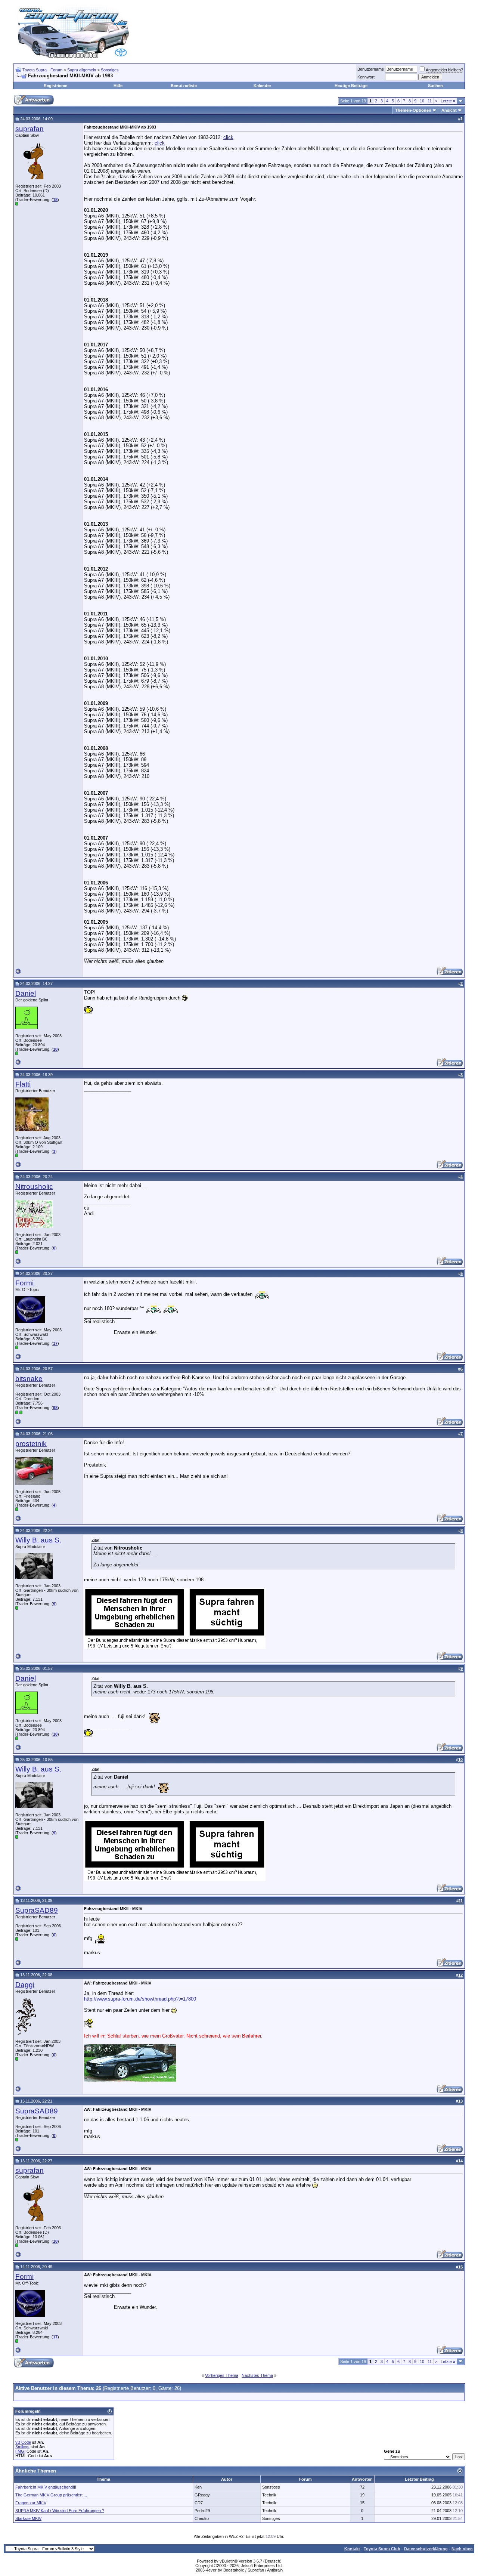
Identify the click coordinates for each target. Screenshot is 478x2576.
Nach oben (462, 2549)
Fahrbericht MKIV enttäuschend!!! (46, 2487)
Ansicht (449, 110)
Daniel (26, 993)
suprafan (30, 129)
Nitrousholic (34, 1187)
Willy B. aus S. (38, 1540)
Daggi (25, 1985)
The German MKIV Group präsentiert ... (51, 2495)
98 (55, 1408)
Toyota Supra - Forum (42, 70)
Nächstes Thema (257, 2375)
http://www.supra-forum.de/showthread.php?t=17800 (140, 1999)
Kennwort (366, 77)
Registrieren (56, 86)
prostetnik (31, 1444)
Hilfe (118, 86)
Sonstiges (110, 70)
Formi (24, 1283)
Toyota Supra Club (382, 2549)
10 (422, 101)
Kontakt (352, 2549)
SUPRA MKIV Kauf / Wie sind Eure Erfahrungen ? (60, 2511)
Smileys (22, 2447)
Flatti (23, 1084)
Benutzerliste (184, 86)
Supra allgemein (82, 70)
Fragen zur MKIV (31, 2503)
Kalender (262, 86)
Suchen (435, 86)
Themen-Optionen (413, 110)
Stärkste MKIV (28, 2518)
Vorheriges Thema (222, 2375)
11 (430, 101)
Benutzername (371, 69)
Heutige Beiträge (351, 86)
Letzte (448, 101)
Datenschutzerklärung (426, 2549)
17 (55, 1343)
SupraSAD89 (37, 1910)
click (228, 137)
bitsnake (29, 1379)
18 (55, 200)
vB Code (23, 2442)
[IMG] (20, 2451)
